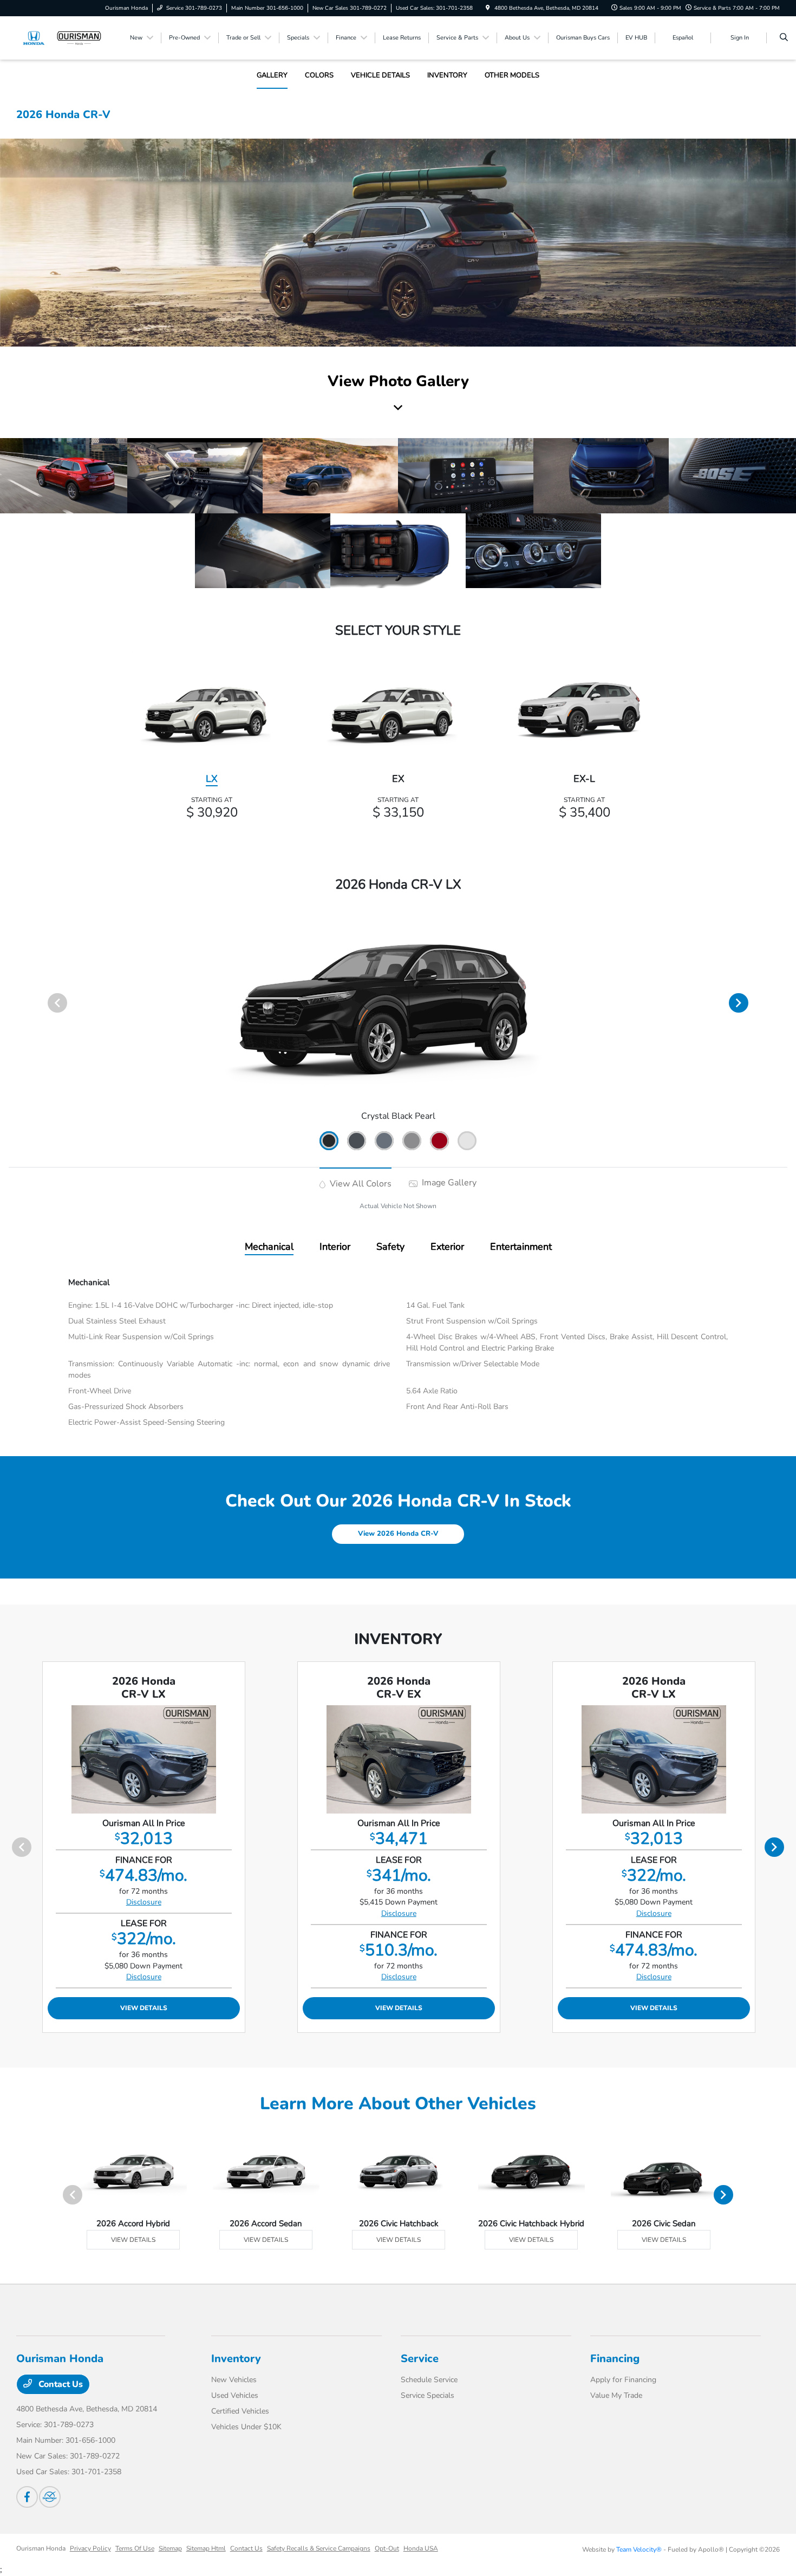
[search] (784, 38)
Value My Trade (616, 2395)
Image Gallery (448, 1183)
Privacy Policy (90, 2548)
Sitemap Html (206, 2548)
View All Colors (360, 1184)
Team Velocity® (639, 2549)
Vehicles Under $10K (246, 2427)
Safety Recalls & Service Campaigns (319, 2548)
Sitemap (170, 2548)
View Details (144, 2008)
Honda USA (421, 2548)
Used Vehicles (235, 2395)
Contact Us (60, 2384)
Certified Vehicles (240, 2411)
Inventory (236, 2359)
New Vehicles (234, 2380)
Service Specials (428, 2395)
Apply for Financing (623, 2380)
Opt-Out (387, 2548)
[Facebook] (27, 2497)
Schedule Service (429, 2380)
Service (420, 2359)
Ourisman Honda (41, 2548)
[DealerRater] (50, 2497)
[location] (488, 8)
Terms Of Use (135, 2548)
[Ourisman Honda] (65, 37)
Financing (615, 2359)
